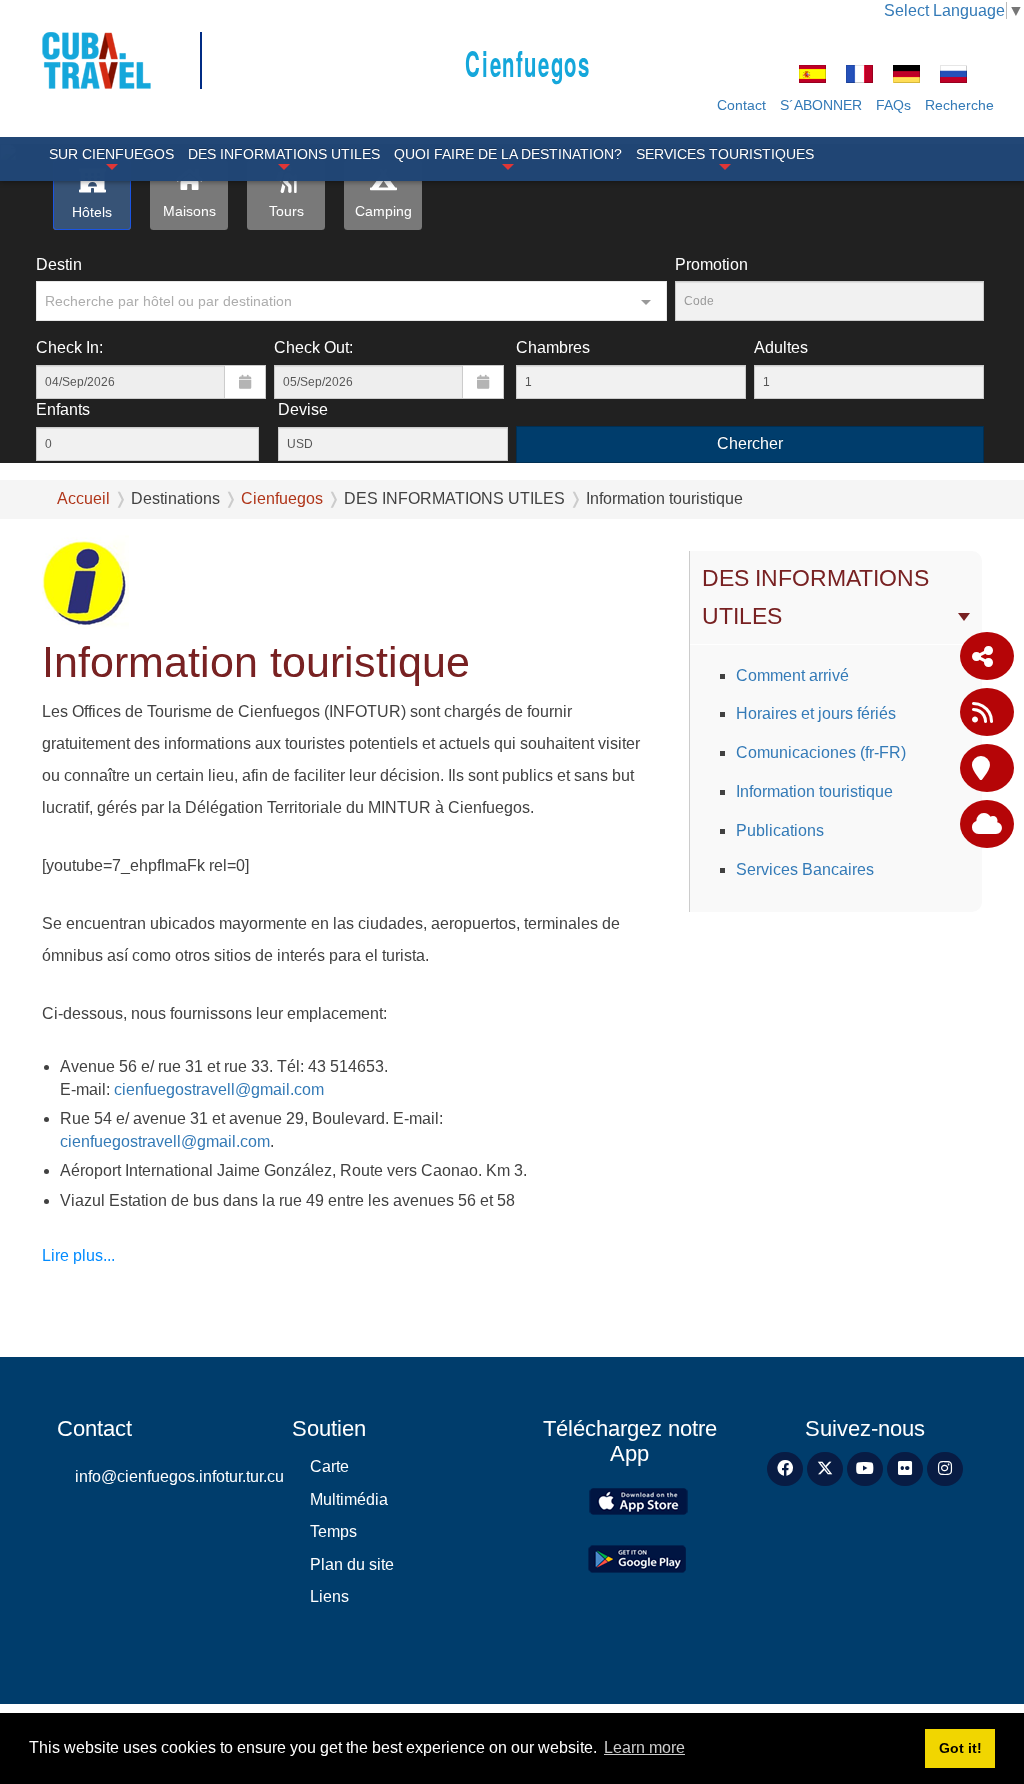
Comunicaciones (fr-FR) (821, 752)
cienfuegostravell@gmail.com (219, 1089)
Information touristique (814, 791)
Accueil (83, 498)
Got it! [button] (960, 1748)
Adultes (781, 347)
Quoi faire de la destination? (508, 154)
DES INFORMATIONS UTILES (284, 154)
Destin (59, 264)
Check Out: (313, 347)
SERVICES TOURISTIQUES (725, 154)
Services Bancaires (805, 869)
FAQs (893, 105)
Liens (329, 1596)
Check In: (69, 347)
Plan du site (352, 1564)
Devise (303, 409)
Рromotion (711, 264)
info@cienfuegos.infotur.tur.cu (168, 1476)
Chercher (750, 443)
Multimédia (349, 1499)
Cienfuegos (527, 62)
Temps (333, 1531)
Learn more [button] (644, 1747)
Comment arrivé (792, 675)
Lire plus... (78, 1255)
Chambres (553, 347)
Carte (329, 1466)
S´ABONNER (821, 105)
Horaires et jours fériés (816, 713)
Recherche (959, 105)
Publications (780, 830)
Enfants (63, 409)
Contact (741, 105)
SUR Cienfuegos (111, 154)
